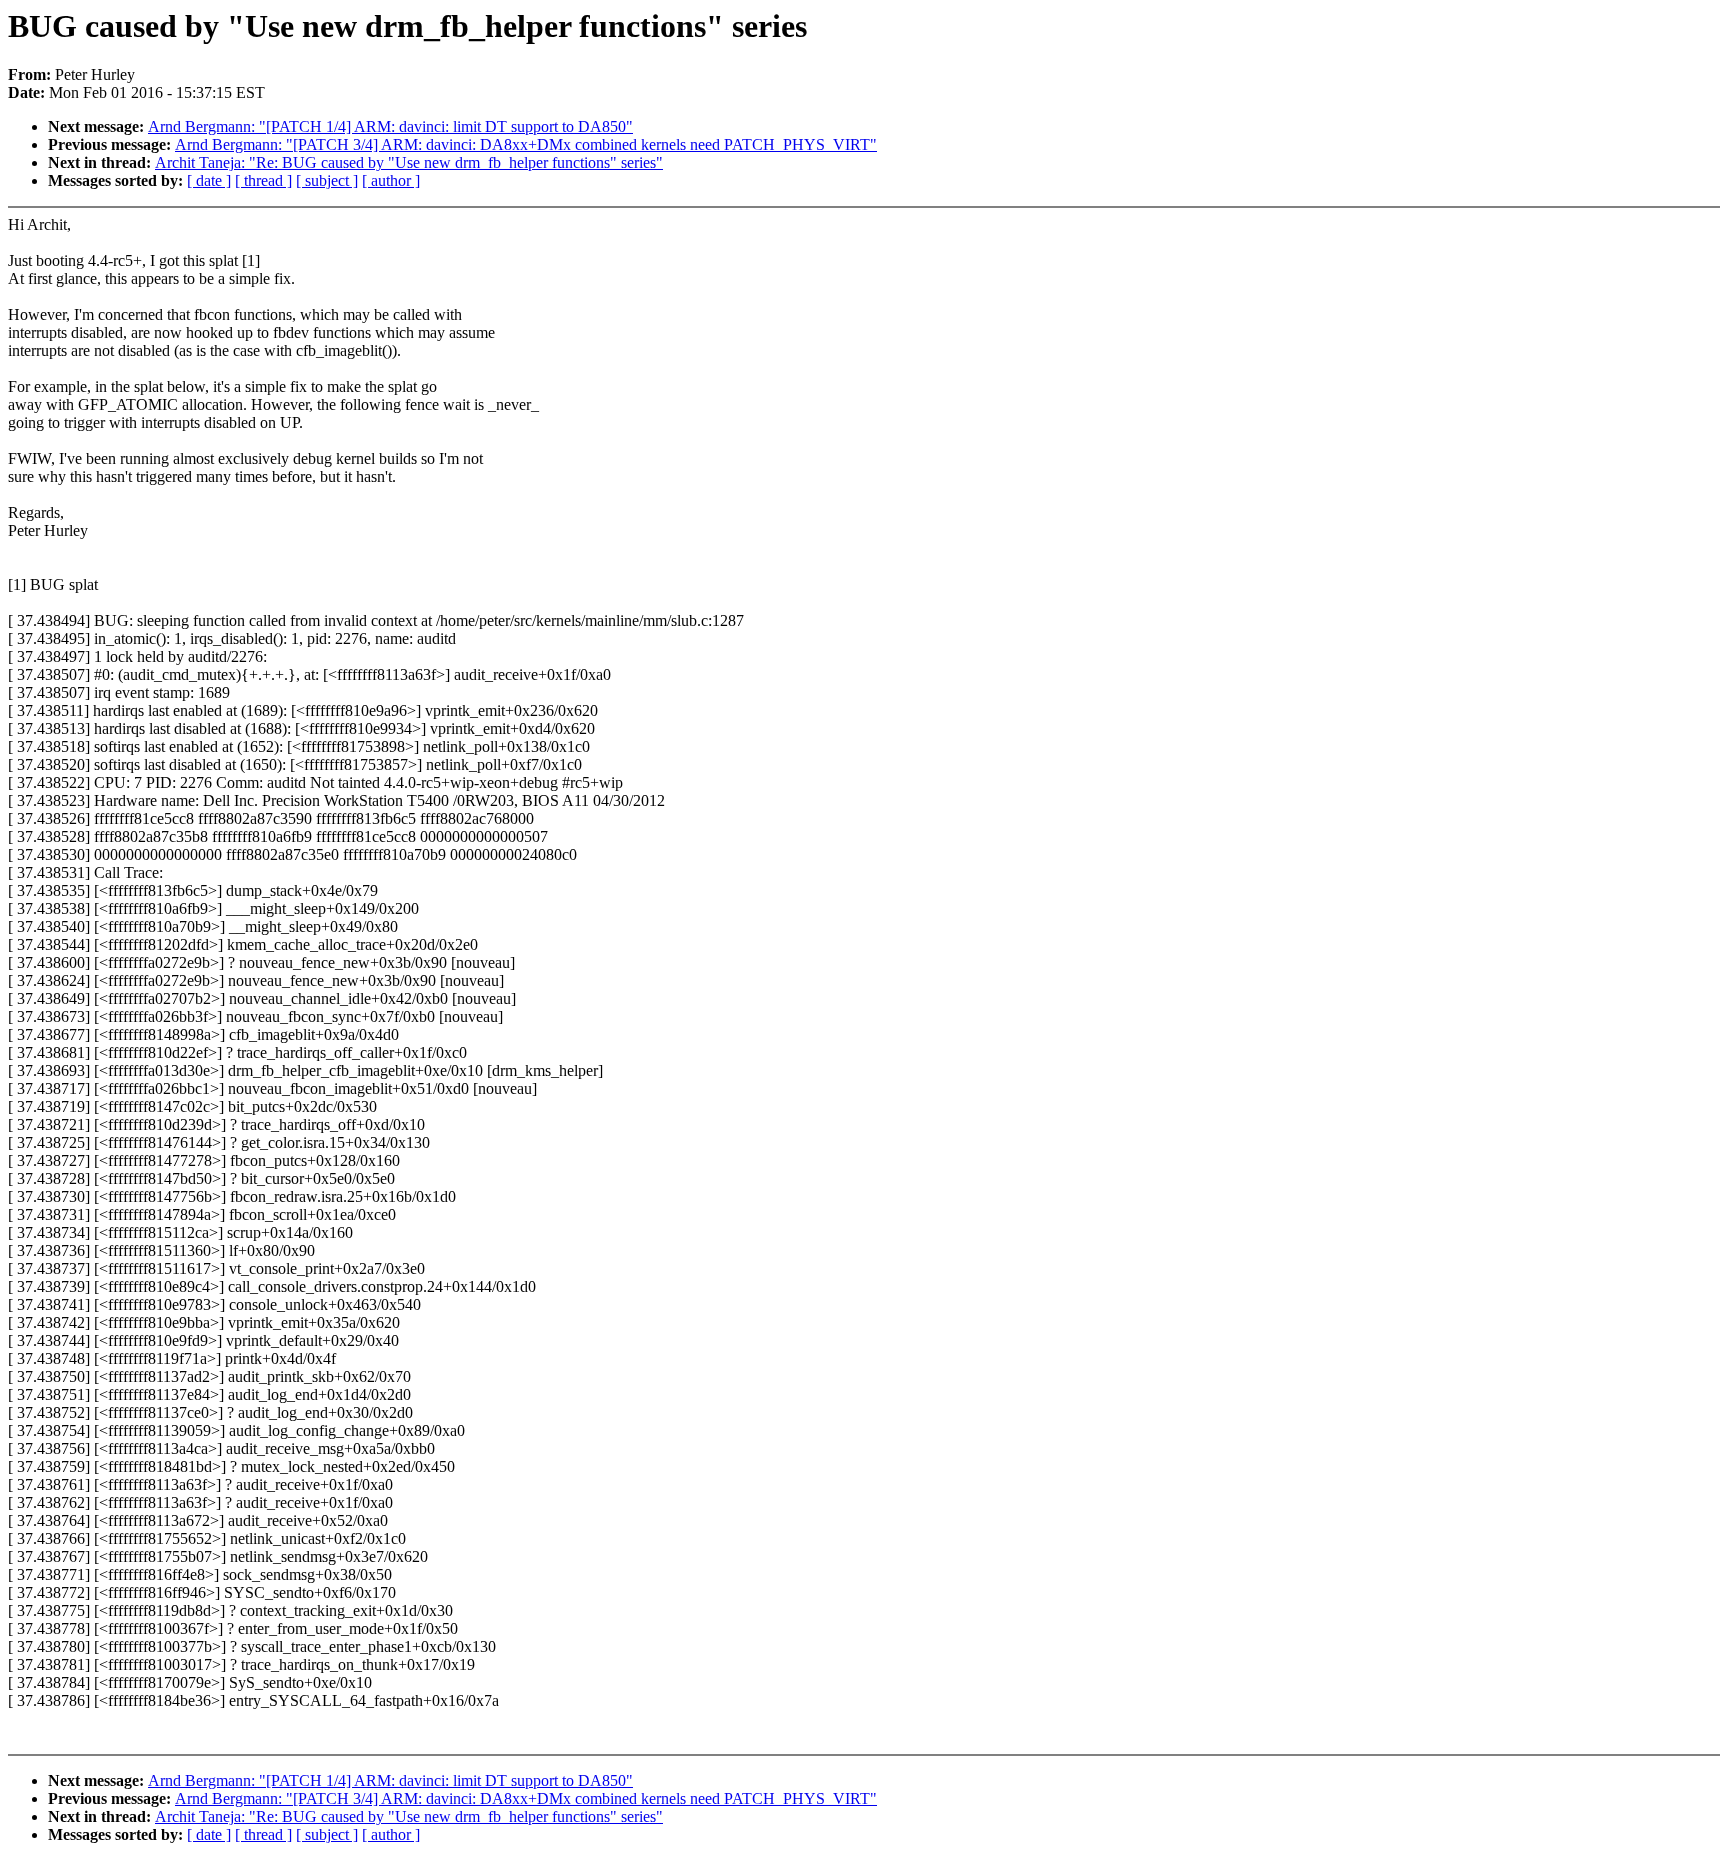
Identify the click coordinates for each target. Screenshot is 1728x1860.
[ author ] (391, 180)
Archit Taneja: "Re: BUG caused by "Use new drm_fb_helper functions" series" (409, 162)
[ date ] (209, 180)
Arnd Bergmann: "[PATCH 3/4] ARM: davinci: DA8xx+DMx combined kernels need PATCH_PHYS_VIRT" (526, 144)
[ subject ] (327, 180)
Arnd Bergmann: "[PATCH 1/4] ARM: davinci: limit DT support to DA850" (390, 126)
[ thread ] (263, 180)
